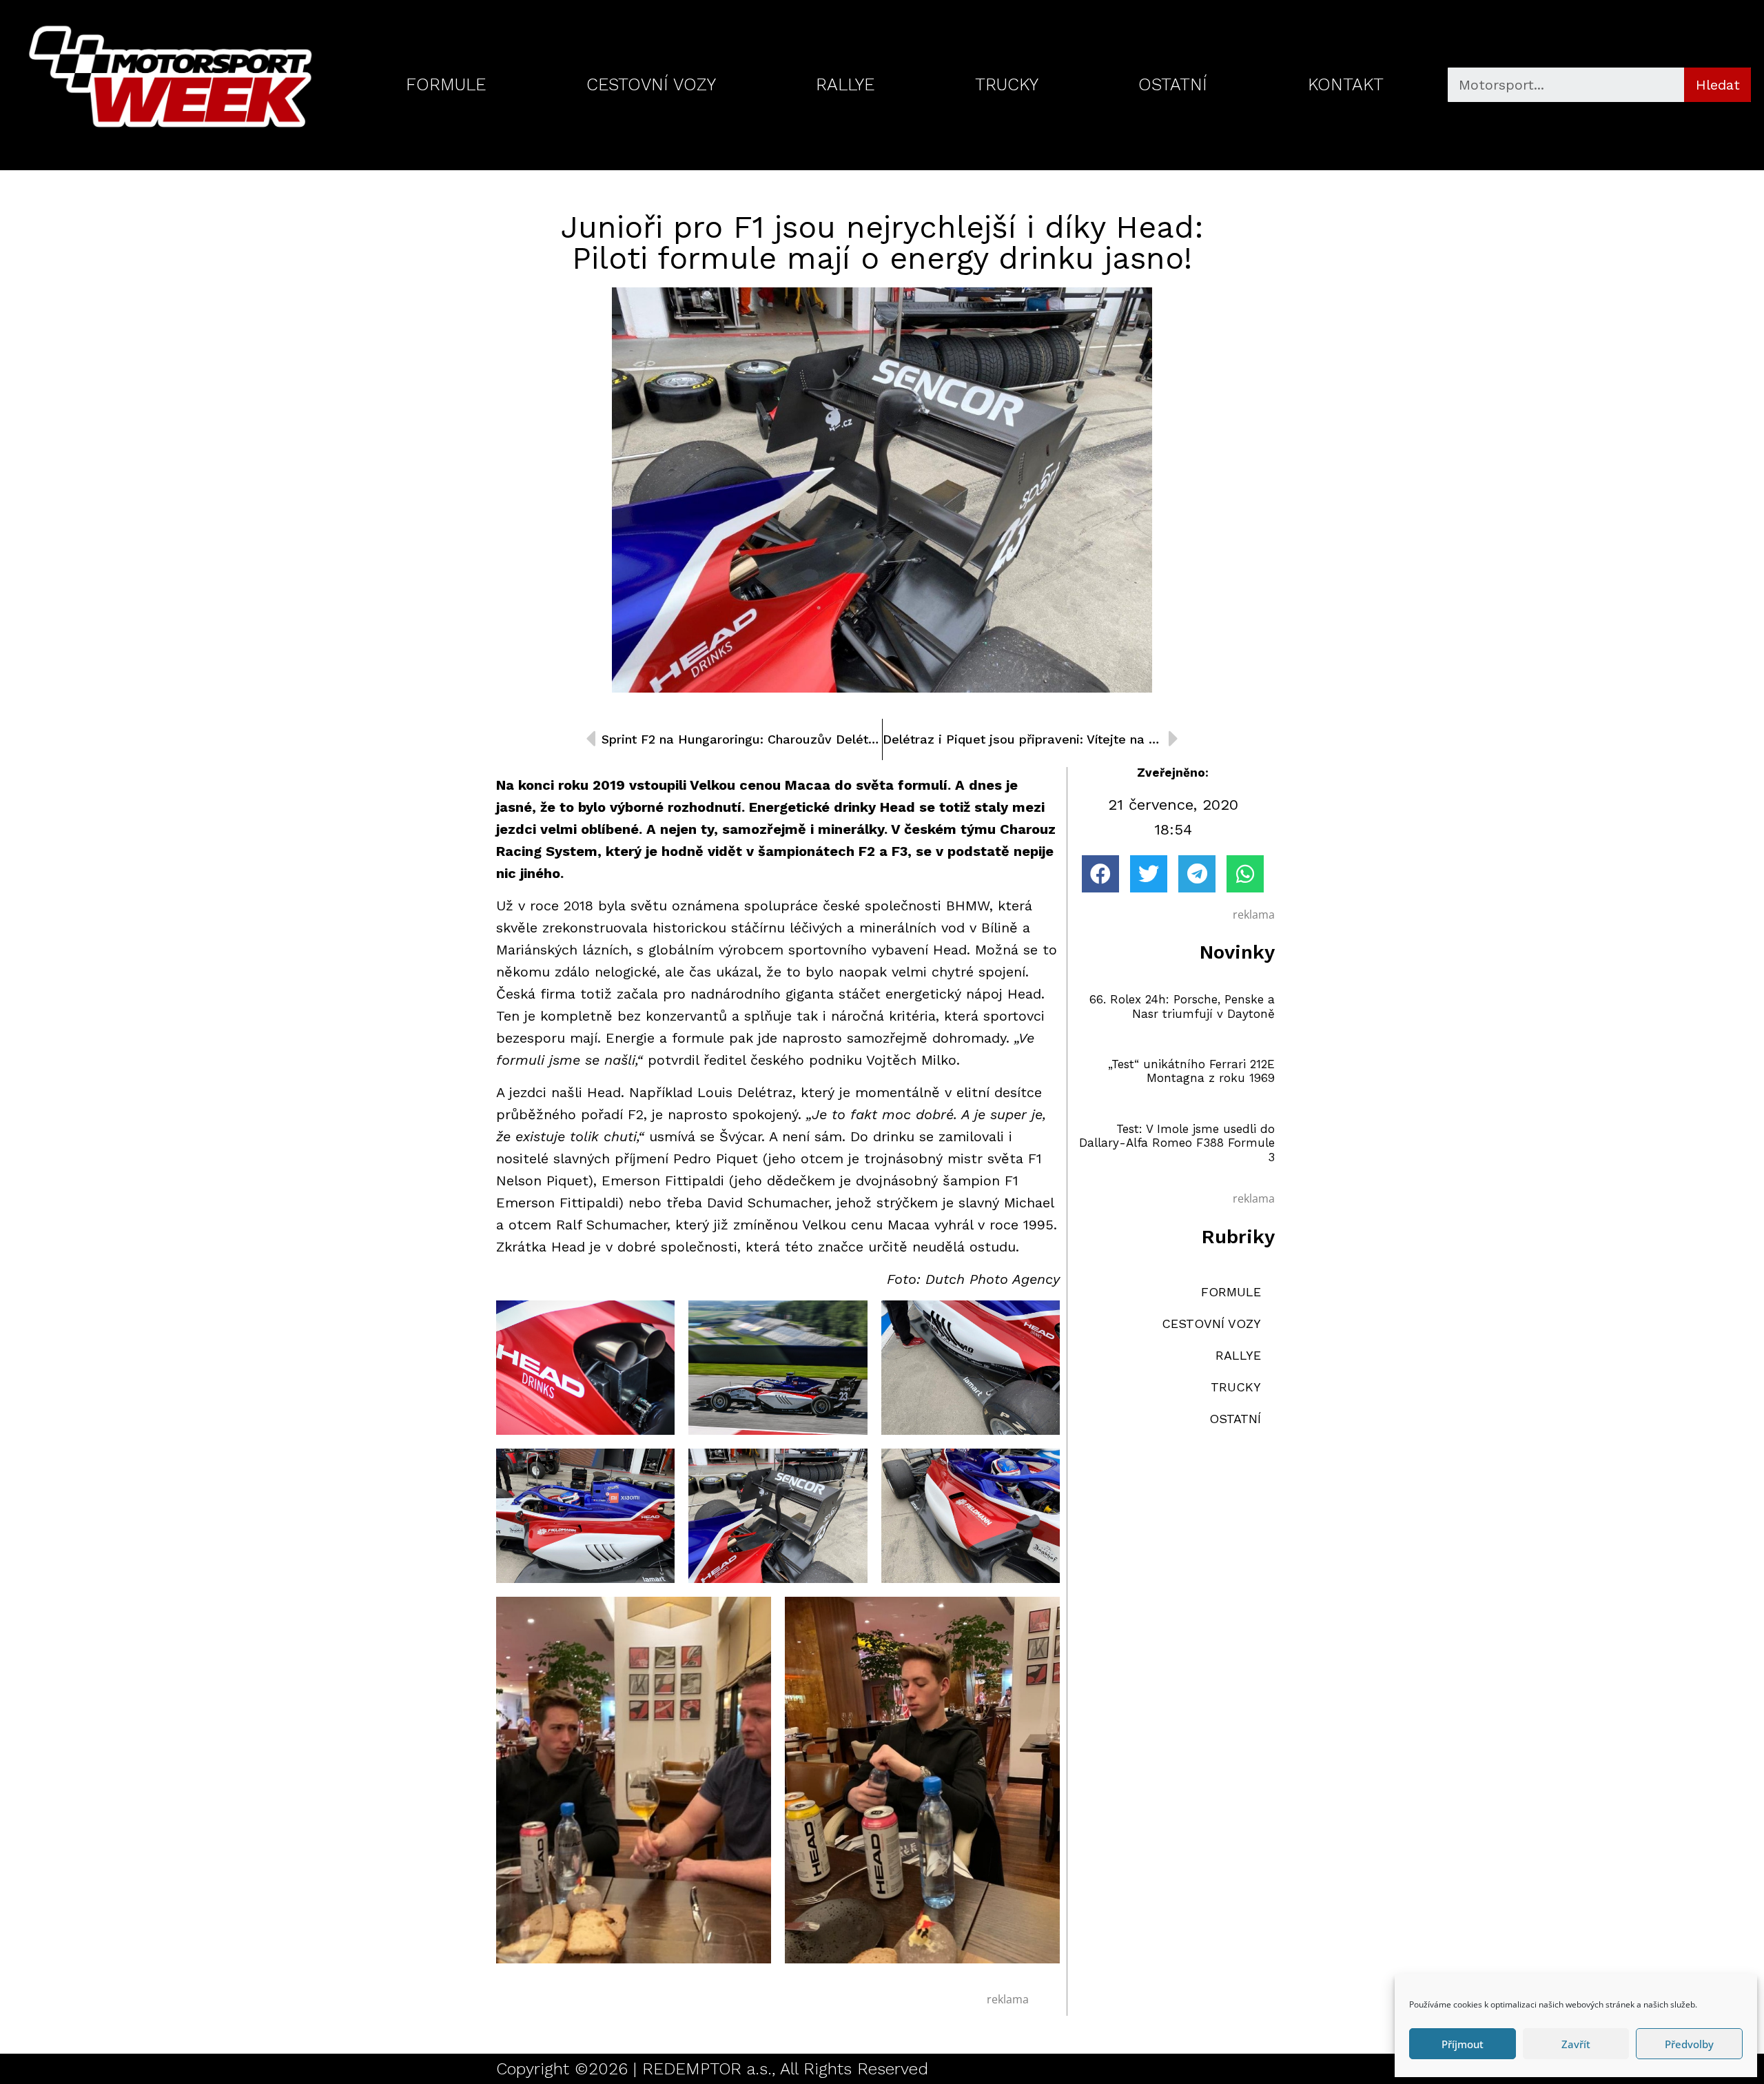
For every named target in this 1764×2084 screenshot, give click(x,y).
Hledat (1718, 85)
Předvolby (1689, 2044)
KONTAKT (1346, 84)
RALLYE (845, 84)
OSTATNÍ (1173, 84)
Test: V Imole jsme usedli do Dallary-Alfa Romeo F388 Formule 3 (1177, 1143)
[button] (1100, 874)
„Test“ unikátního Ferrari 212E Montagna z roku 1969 (1191, 1071)
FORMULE (446, 84)
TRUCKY (1007, 84)
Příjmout (1463, 2044)
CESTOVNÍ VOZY (651, 84)
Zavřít (1576, 2044)
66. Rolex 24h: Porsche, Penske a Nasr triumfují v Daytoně (1182, 1006)
